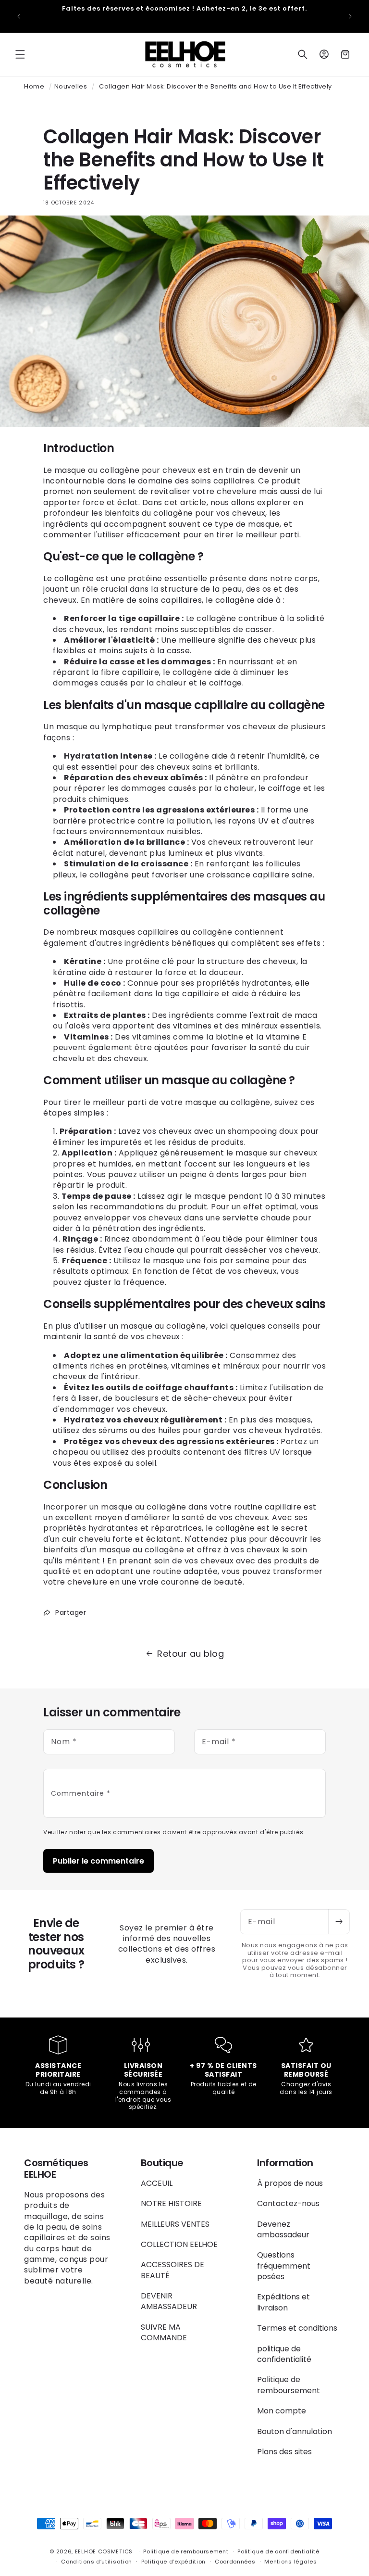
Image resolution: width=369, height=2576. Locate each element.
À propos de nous (290, 2183)
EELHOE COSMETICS (104, 2551)
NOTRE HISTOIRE (171, 2203)
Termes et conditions (297, 2328)
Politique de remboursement (289, 2385)
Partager (71, 1612)
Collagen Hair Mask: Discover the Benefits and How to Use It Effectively (215, 86)
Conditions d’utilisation (97, 2562)
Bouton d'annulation (295, 2431)
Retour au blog (191, 1654)
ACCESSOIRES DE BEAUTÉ (172, 2270)
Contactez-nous (288, 2203)
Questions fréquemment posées (284, 2266)
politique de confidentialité (284, 2354)
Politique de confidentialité (278, 2551)
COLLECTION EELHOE (179, 2244)
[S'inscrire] (339, 1922)
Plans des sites (284, 2452)
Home (34, 86)
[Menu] (20, 54)
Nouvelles (71, 86)
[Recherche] (303, 54)
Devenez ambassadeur (283, 2229)
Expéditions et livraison (283, 2302)
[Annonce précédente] (19, 16)
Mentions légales (290, 2562)
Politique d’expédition (173, 2562)
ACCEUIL (157, 2183)
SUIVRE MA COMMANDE (164, 2332)
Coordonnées (235, 2562)
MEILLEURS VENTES (175, 2224)
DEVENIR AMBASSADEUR (169, 2301)
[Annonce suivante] (350, 16)
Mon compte (282, 2411)
